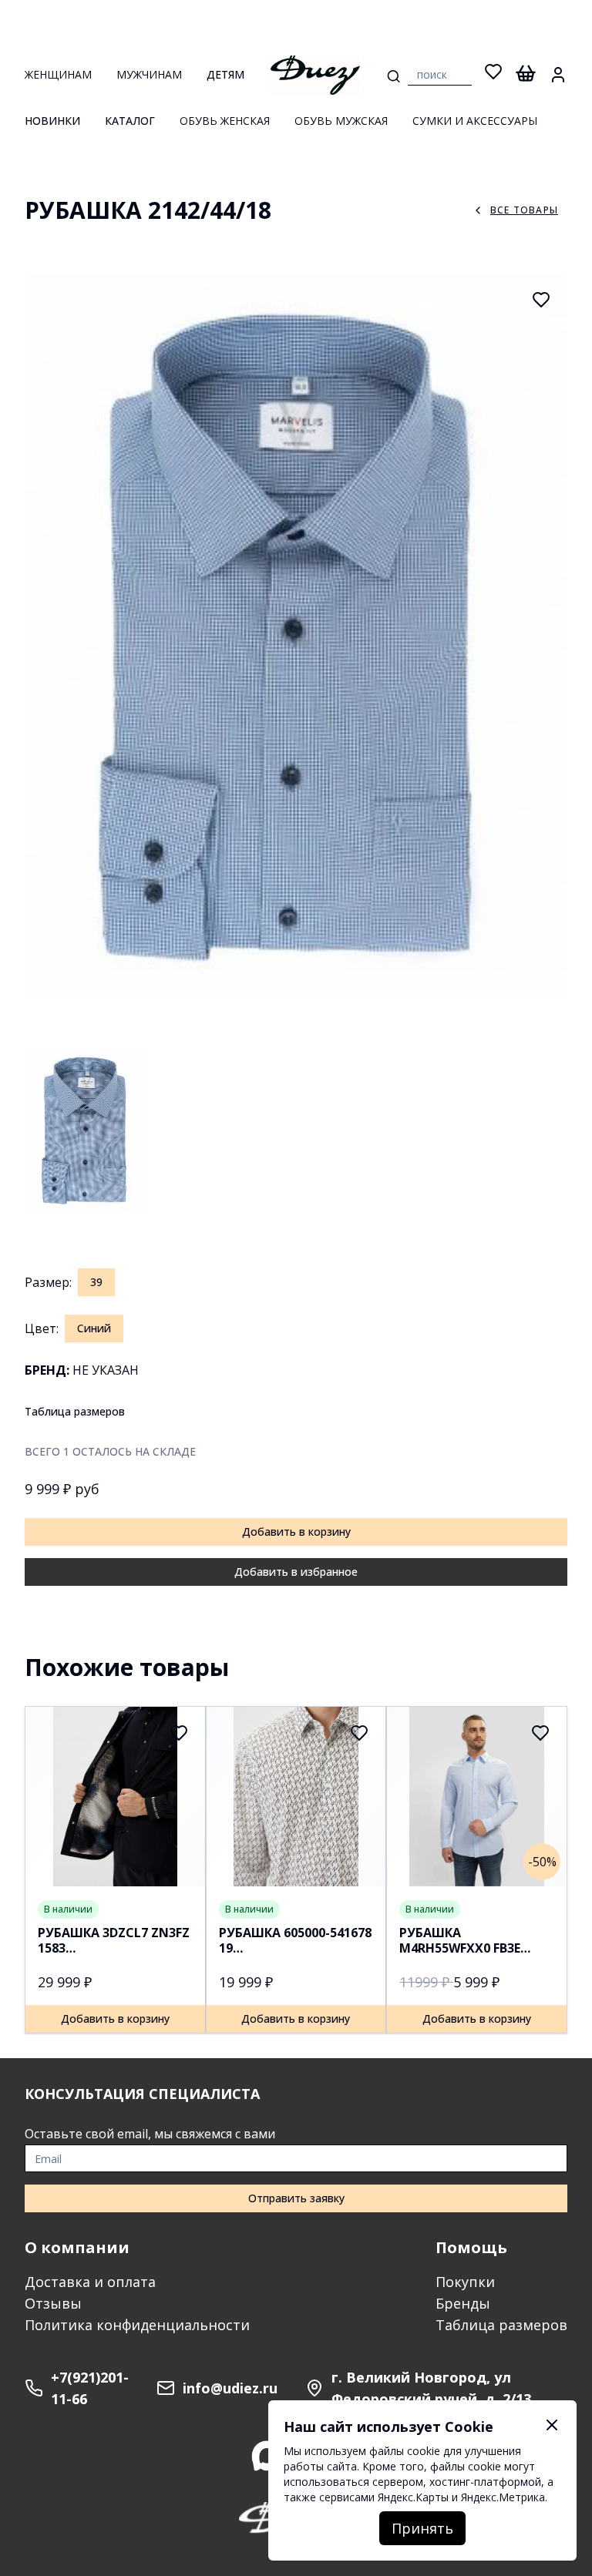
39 (96, 1282)
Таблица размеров (75, 1411)
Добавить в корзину (296, 1531)
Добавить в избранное (296, 1572)
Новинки (52, 121)
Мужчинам (149, 74)
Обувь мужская (341, 121)
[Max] (267, 2456)
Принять (422, 2528)
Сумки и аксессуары (475, 121)
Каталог (130, 121)
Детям (225, 74)
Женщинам (58, 74)
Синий (94, 1328)
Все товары (524, 210)
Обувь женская (225, 121)
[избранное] (493, 75)
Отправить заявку (296, 2198)
